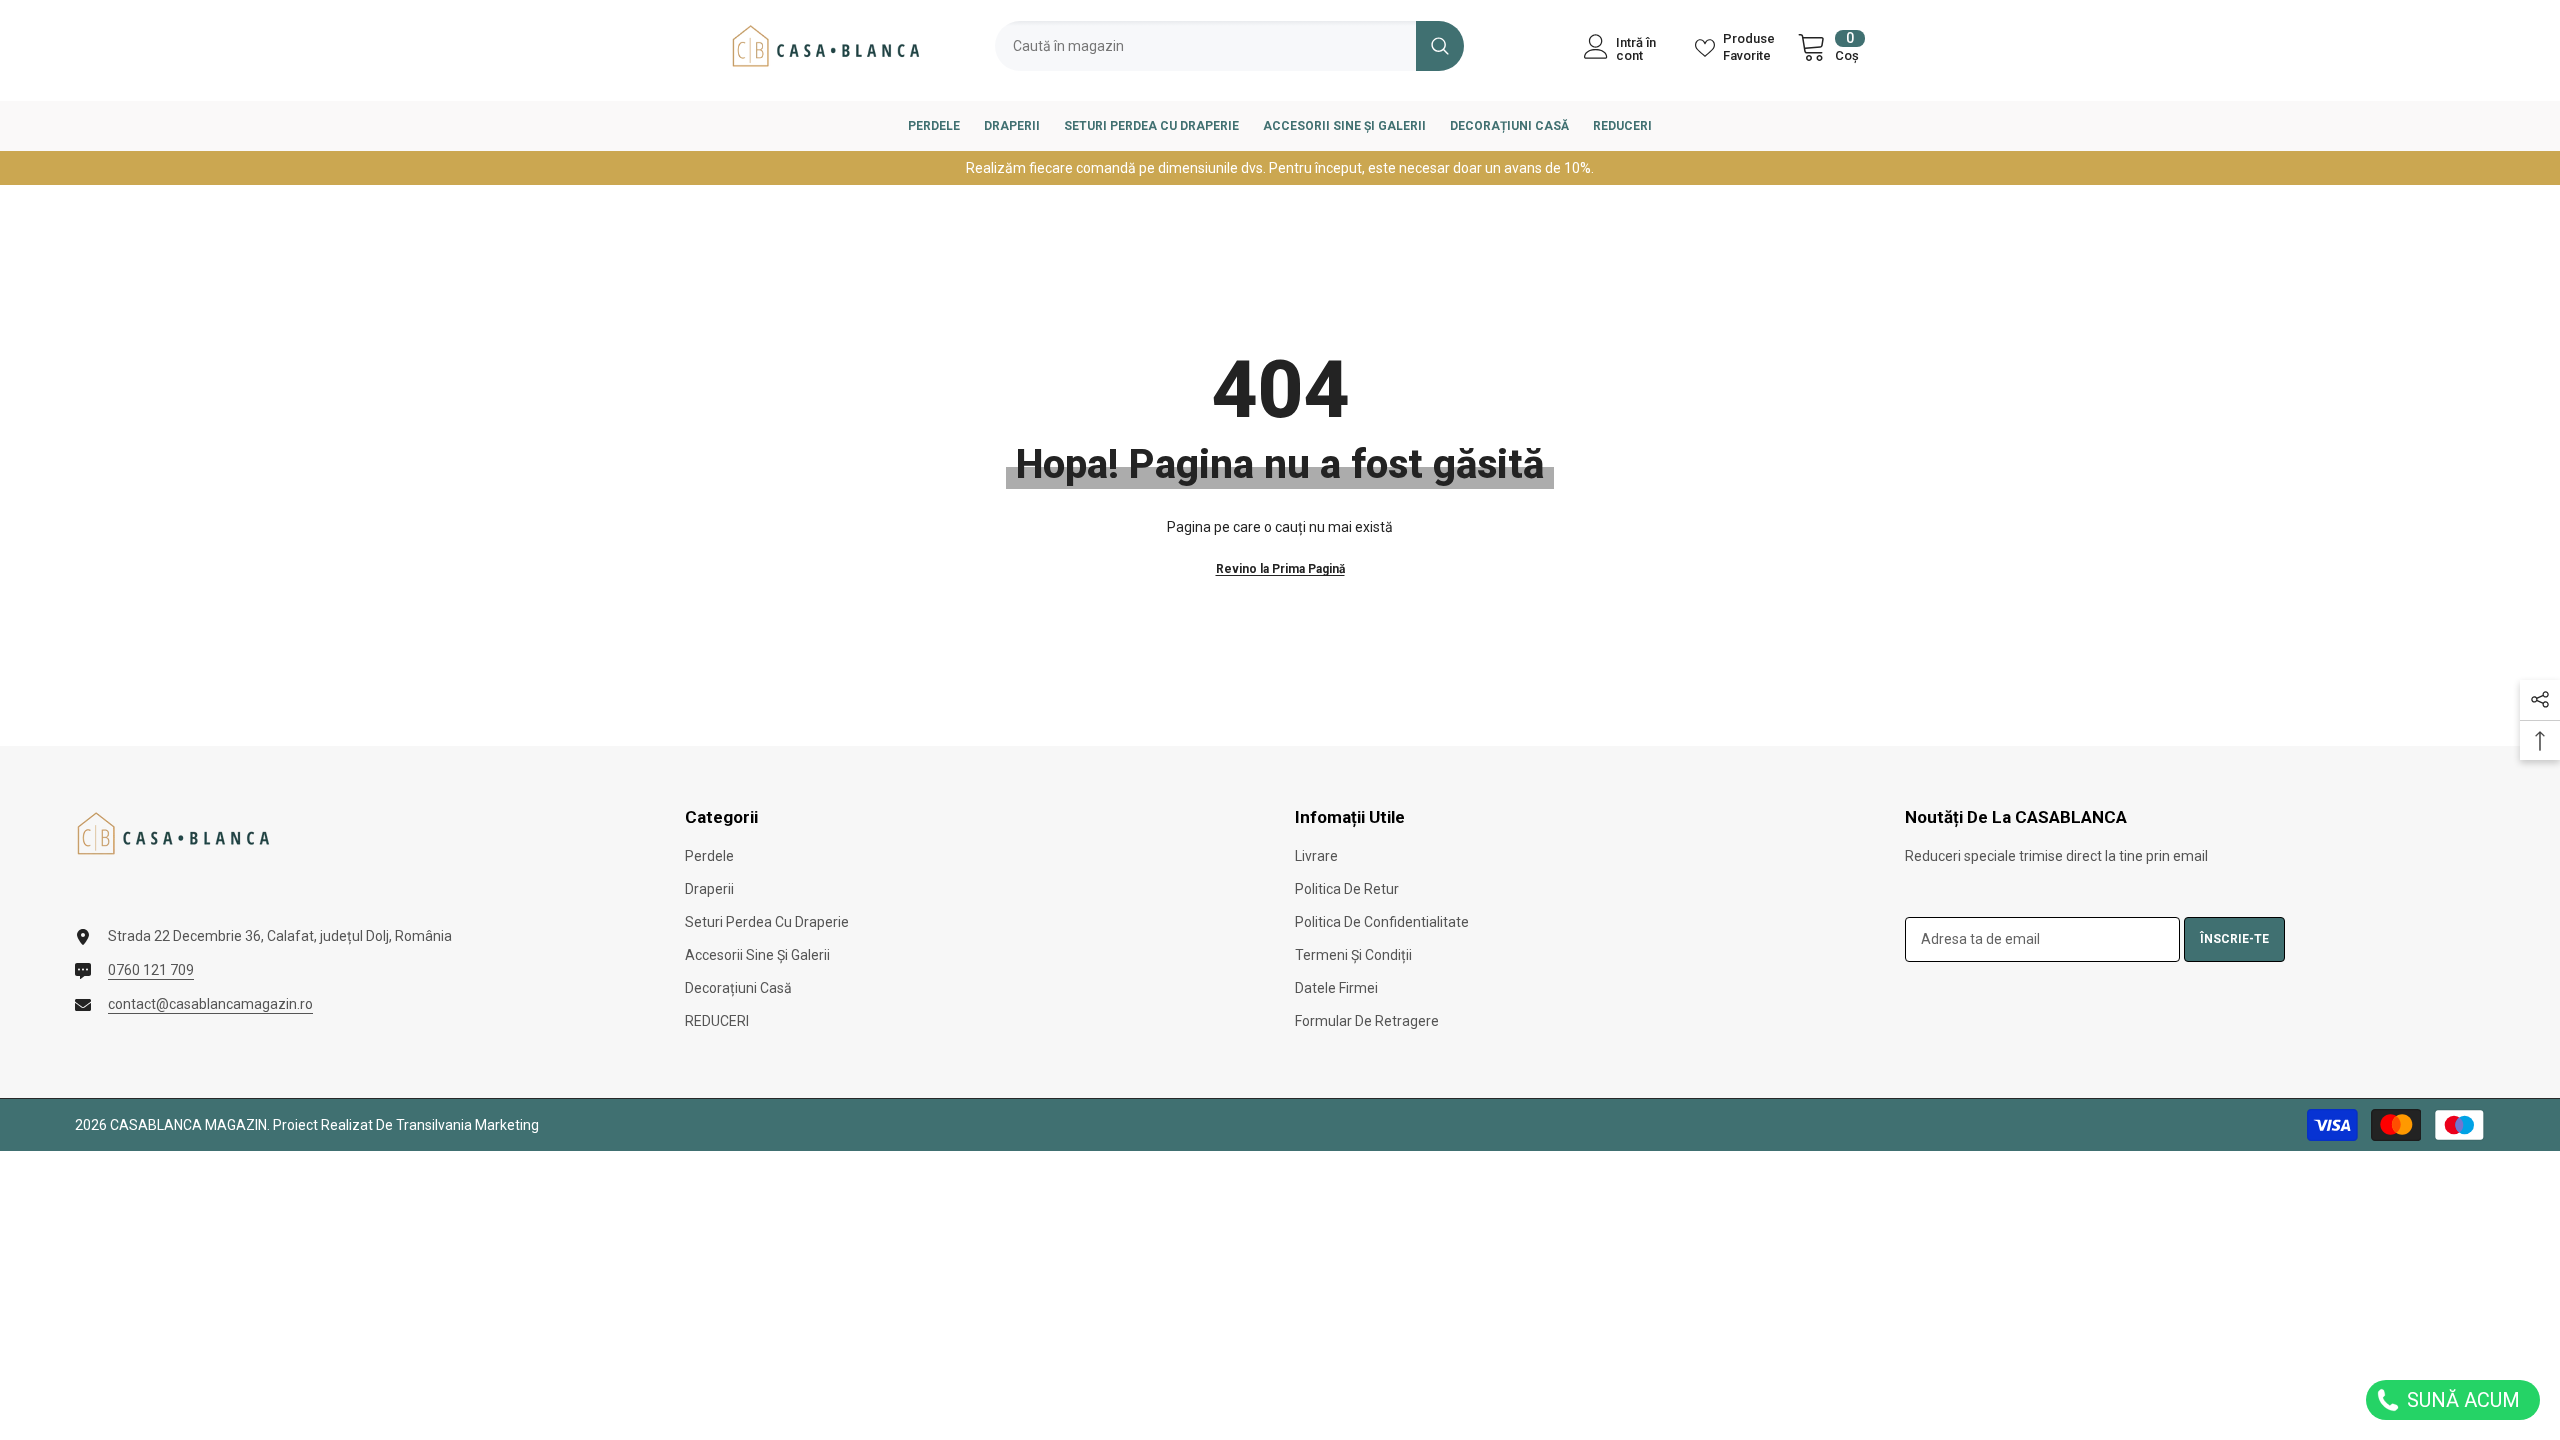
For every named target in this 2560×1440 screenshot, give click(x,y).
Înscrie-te (2234, 939)
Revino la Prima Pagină (1280, 569)
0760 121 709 (151, 970)
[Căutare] (1229, 46)
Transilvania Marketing (467, 1125)
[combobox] (1205, 46)
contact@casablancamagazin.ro (210, 1004)
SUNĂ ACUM (2461, 1400)
